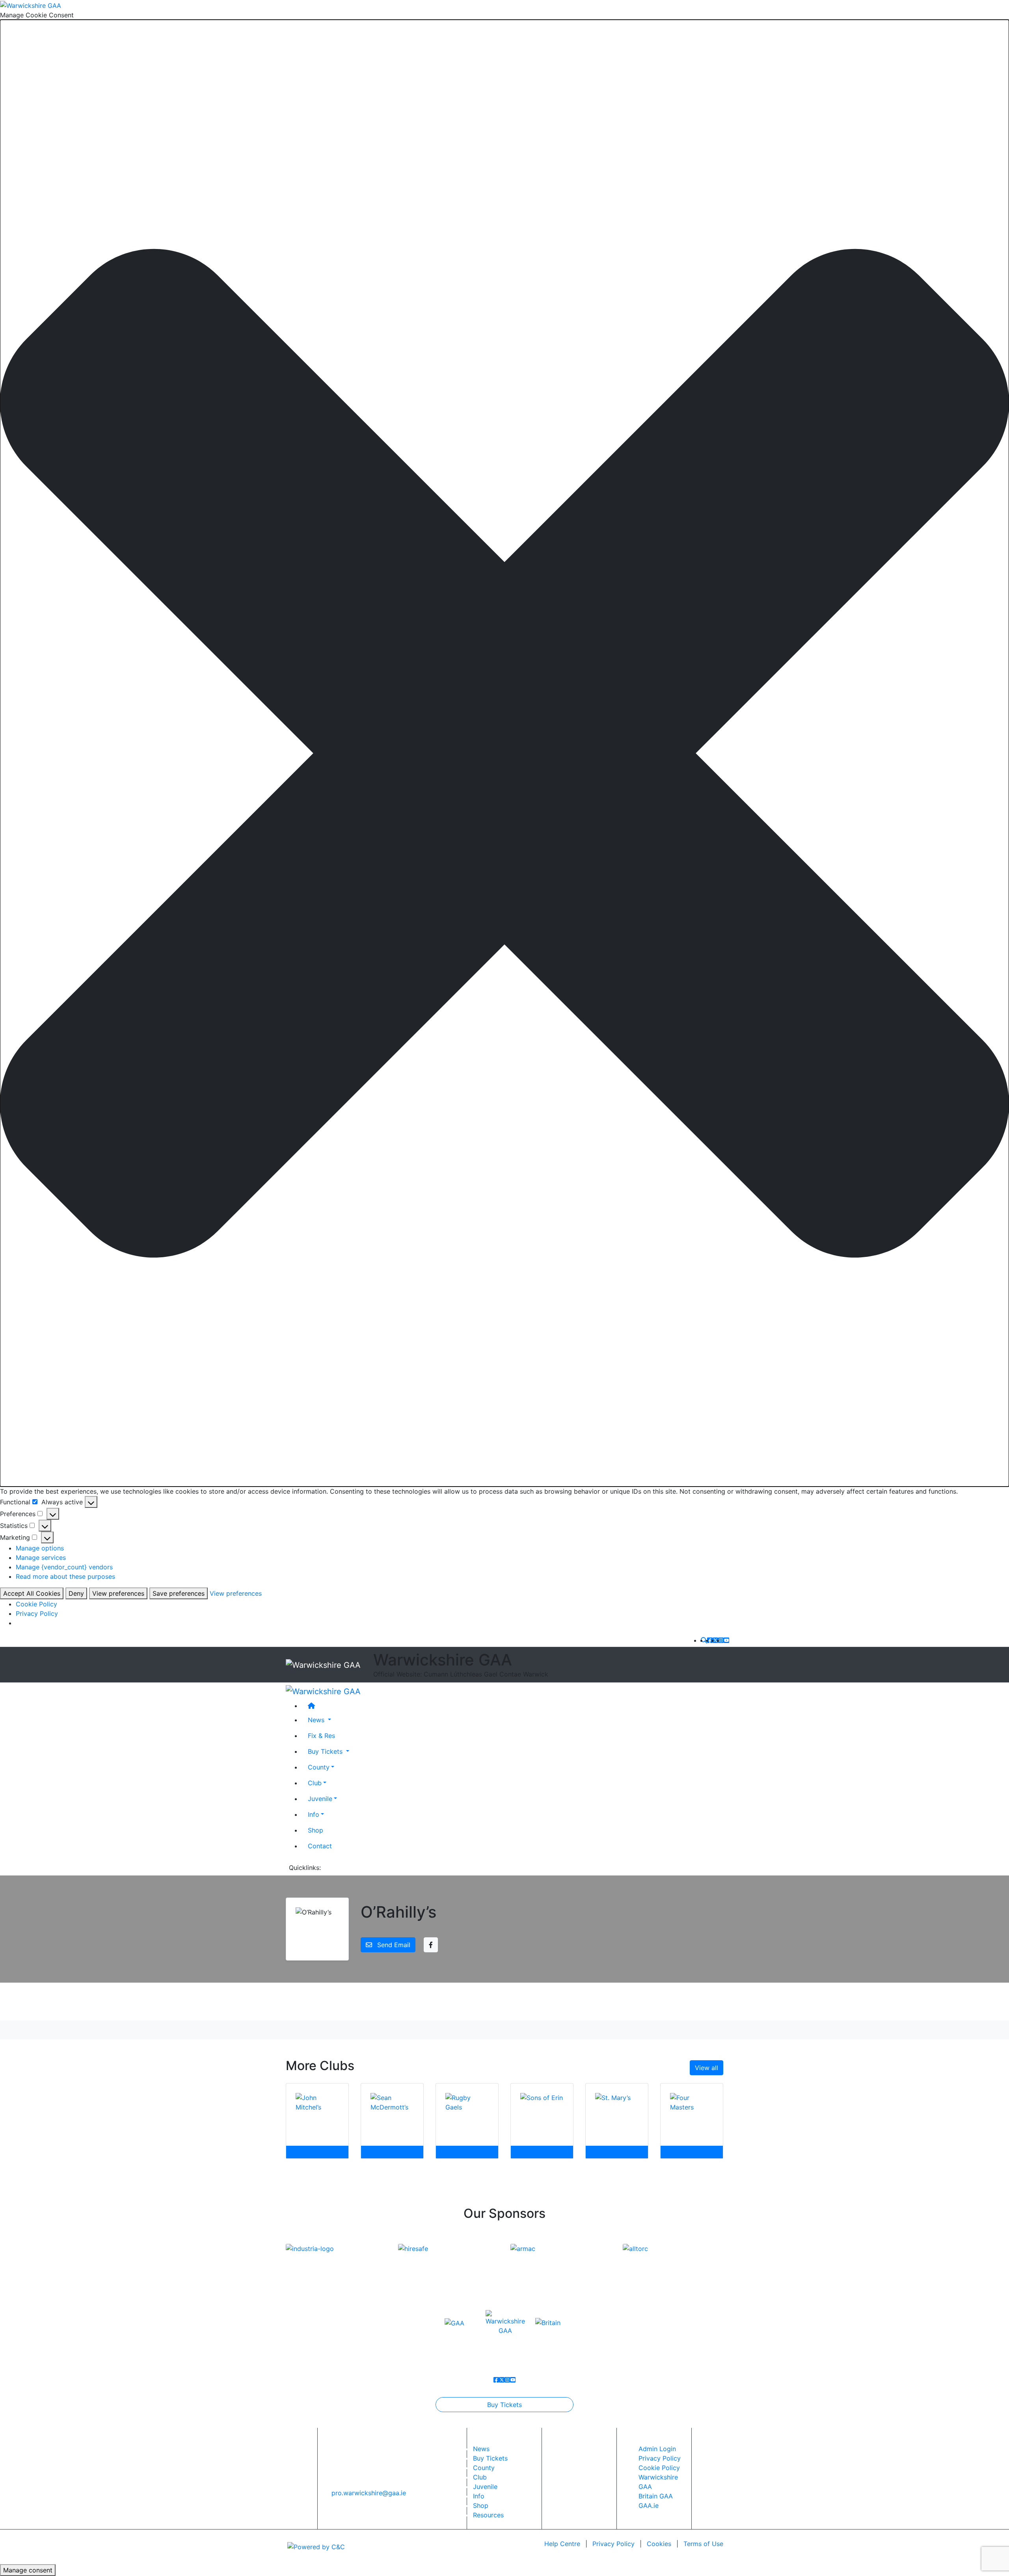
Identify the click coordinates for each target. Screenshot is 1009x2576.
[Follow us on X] (715, 1640)
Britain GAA (656, 2496)
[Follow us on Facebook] (710, 1640)
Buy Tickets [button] (326, 1751)
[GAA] (454, 2322)
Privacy (613, 2544)
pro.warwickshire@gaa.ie (369, 2493)
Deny (76, 1593)
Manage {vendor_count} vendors (64, 1567)
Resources (488, 2515)
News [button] (317, 1719)
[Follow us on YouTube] (726, 1640)
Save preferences (179, 1593)
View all (706, 2068)
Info (314, 1814)
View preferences (118, 1593)
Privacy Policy (37, 1613)
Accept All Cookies (32, 1593)
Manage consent (28, 2570)
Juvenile (320, 1798)
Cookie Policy (36, 1604)
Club (315, 1782)
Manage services (41, 1557)
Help (562, 2544)
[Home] (512, 1705)
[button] (504, 753)
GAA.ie (649, 2505)
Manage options (40, 1548)
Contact (320, 1846)
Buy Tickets (504, 2405)
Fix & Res (321, 1735)
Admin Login (657, 2449)
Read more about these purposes (65, 1576)
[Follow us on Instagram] (721, 1640)
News (481, 2449)
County (319, 1767)
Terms (703, 2544)
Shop (316, 1830)
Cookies (659, 2544)
